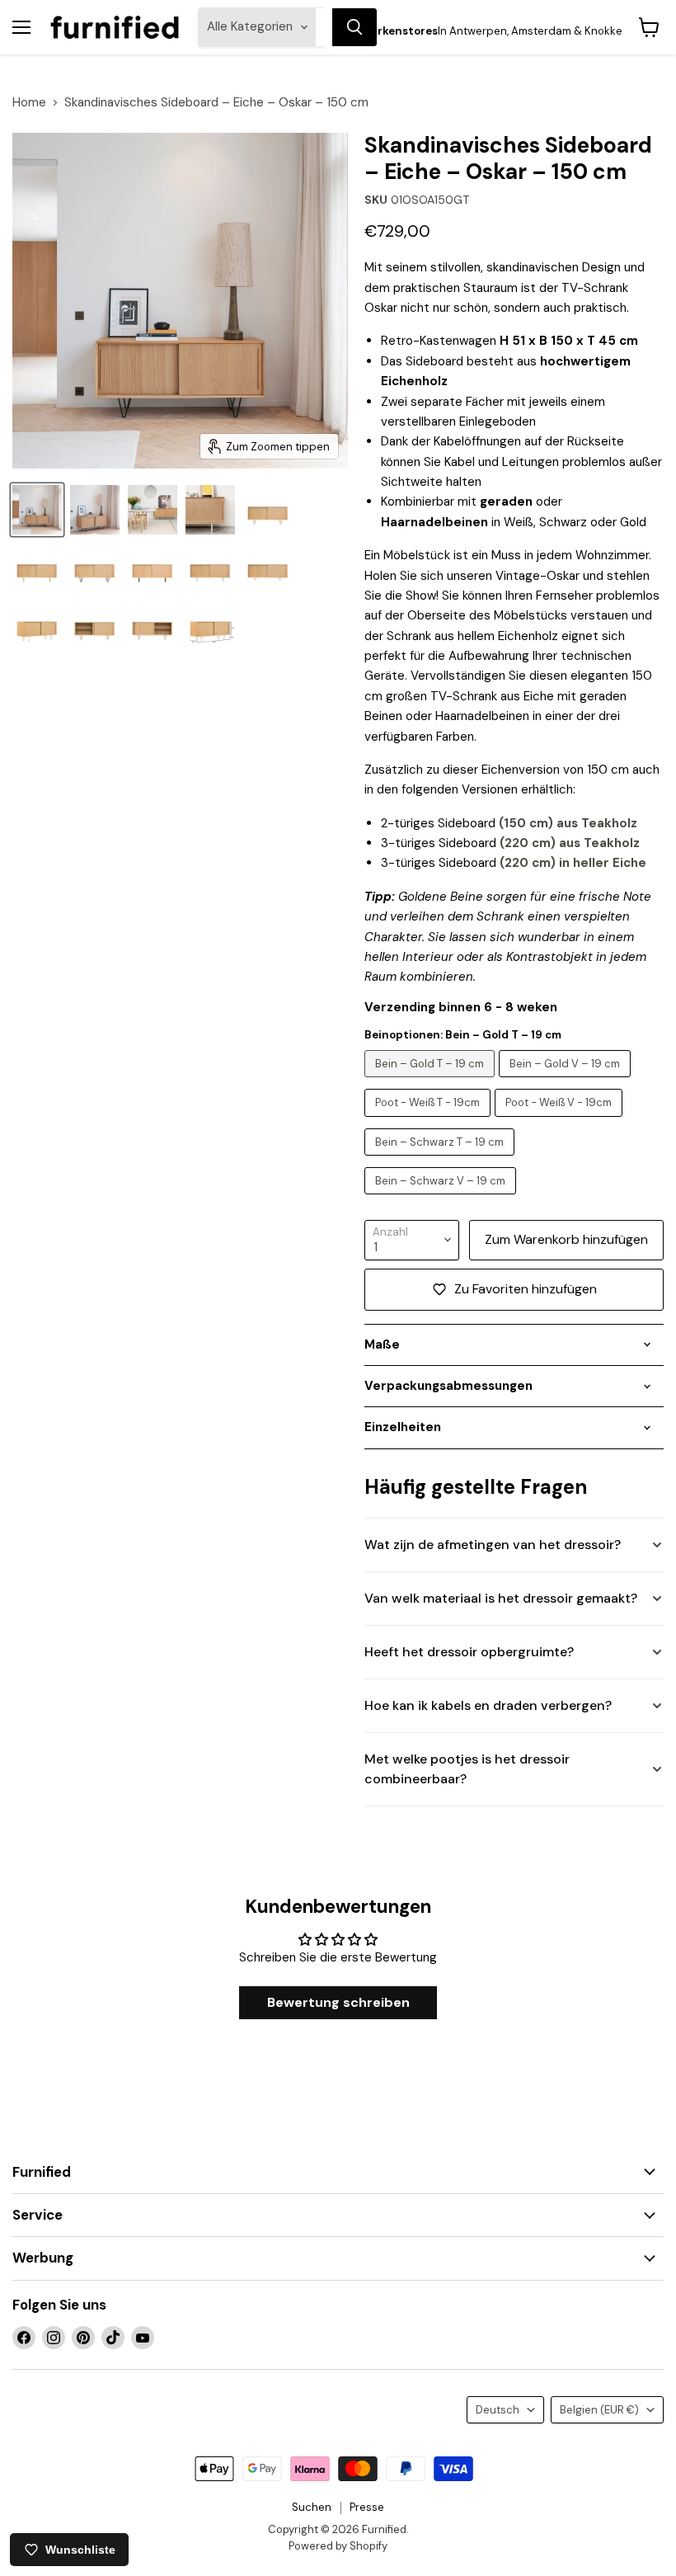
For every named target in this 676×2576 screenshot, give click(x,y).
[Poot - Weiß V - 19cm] (561, 1121)
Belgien (599, 2410)
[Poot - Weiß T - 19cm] (430, 1121)
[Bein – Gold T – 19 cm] (432, 1081)
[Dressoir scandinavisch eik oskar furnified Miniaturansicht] (37, 510)
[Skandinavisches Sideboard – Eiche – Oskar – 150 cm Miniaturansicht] (153, 510)
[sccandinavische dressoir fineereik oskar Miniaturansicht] (95, 510)
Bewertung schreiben (338, 2002)
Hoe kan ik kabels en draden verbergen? (488, 1705)
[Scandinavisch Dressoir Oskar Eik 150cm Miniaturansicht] (210, 510)
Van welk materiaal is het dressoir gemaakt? (501, 1598)
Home (29, 103)
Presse (367, 2507)
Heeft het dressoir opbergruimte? (469, 1652)
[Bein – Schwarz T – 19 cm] (441, 1160)
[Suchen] (354, 27)
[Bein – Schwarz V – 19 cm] (442, 1199)
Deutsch (498, 2410)
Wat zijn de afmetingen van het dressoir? (493, 1545)
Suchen (312, 2507)
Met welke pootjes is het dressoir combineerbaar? (467, 1769)
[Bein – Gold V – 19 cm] (567, 1081)
